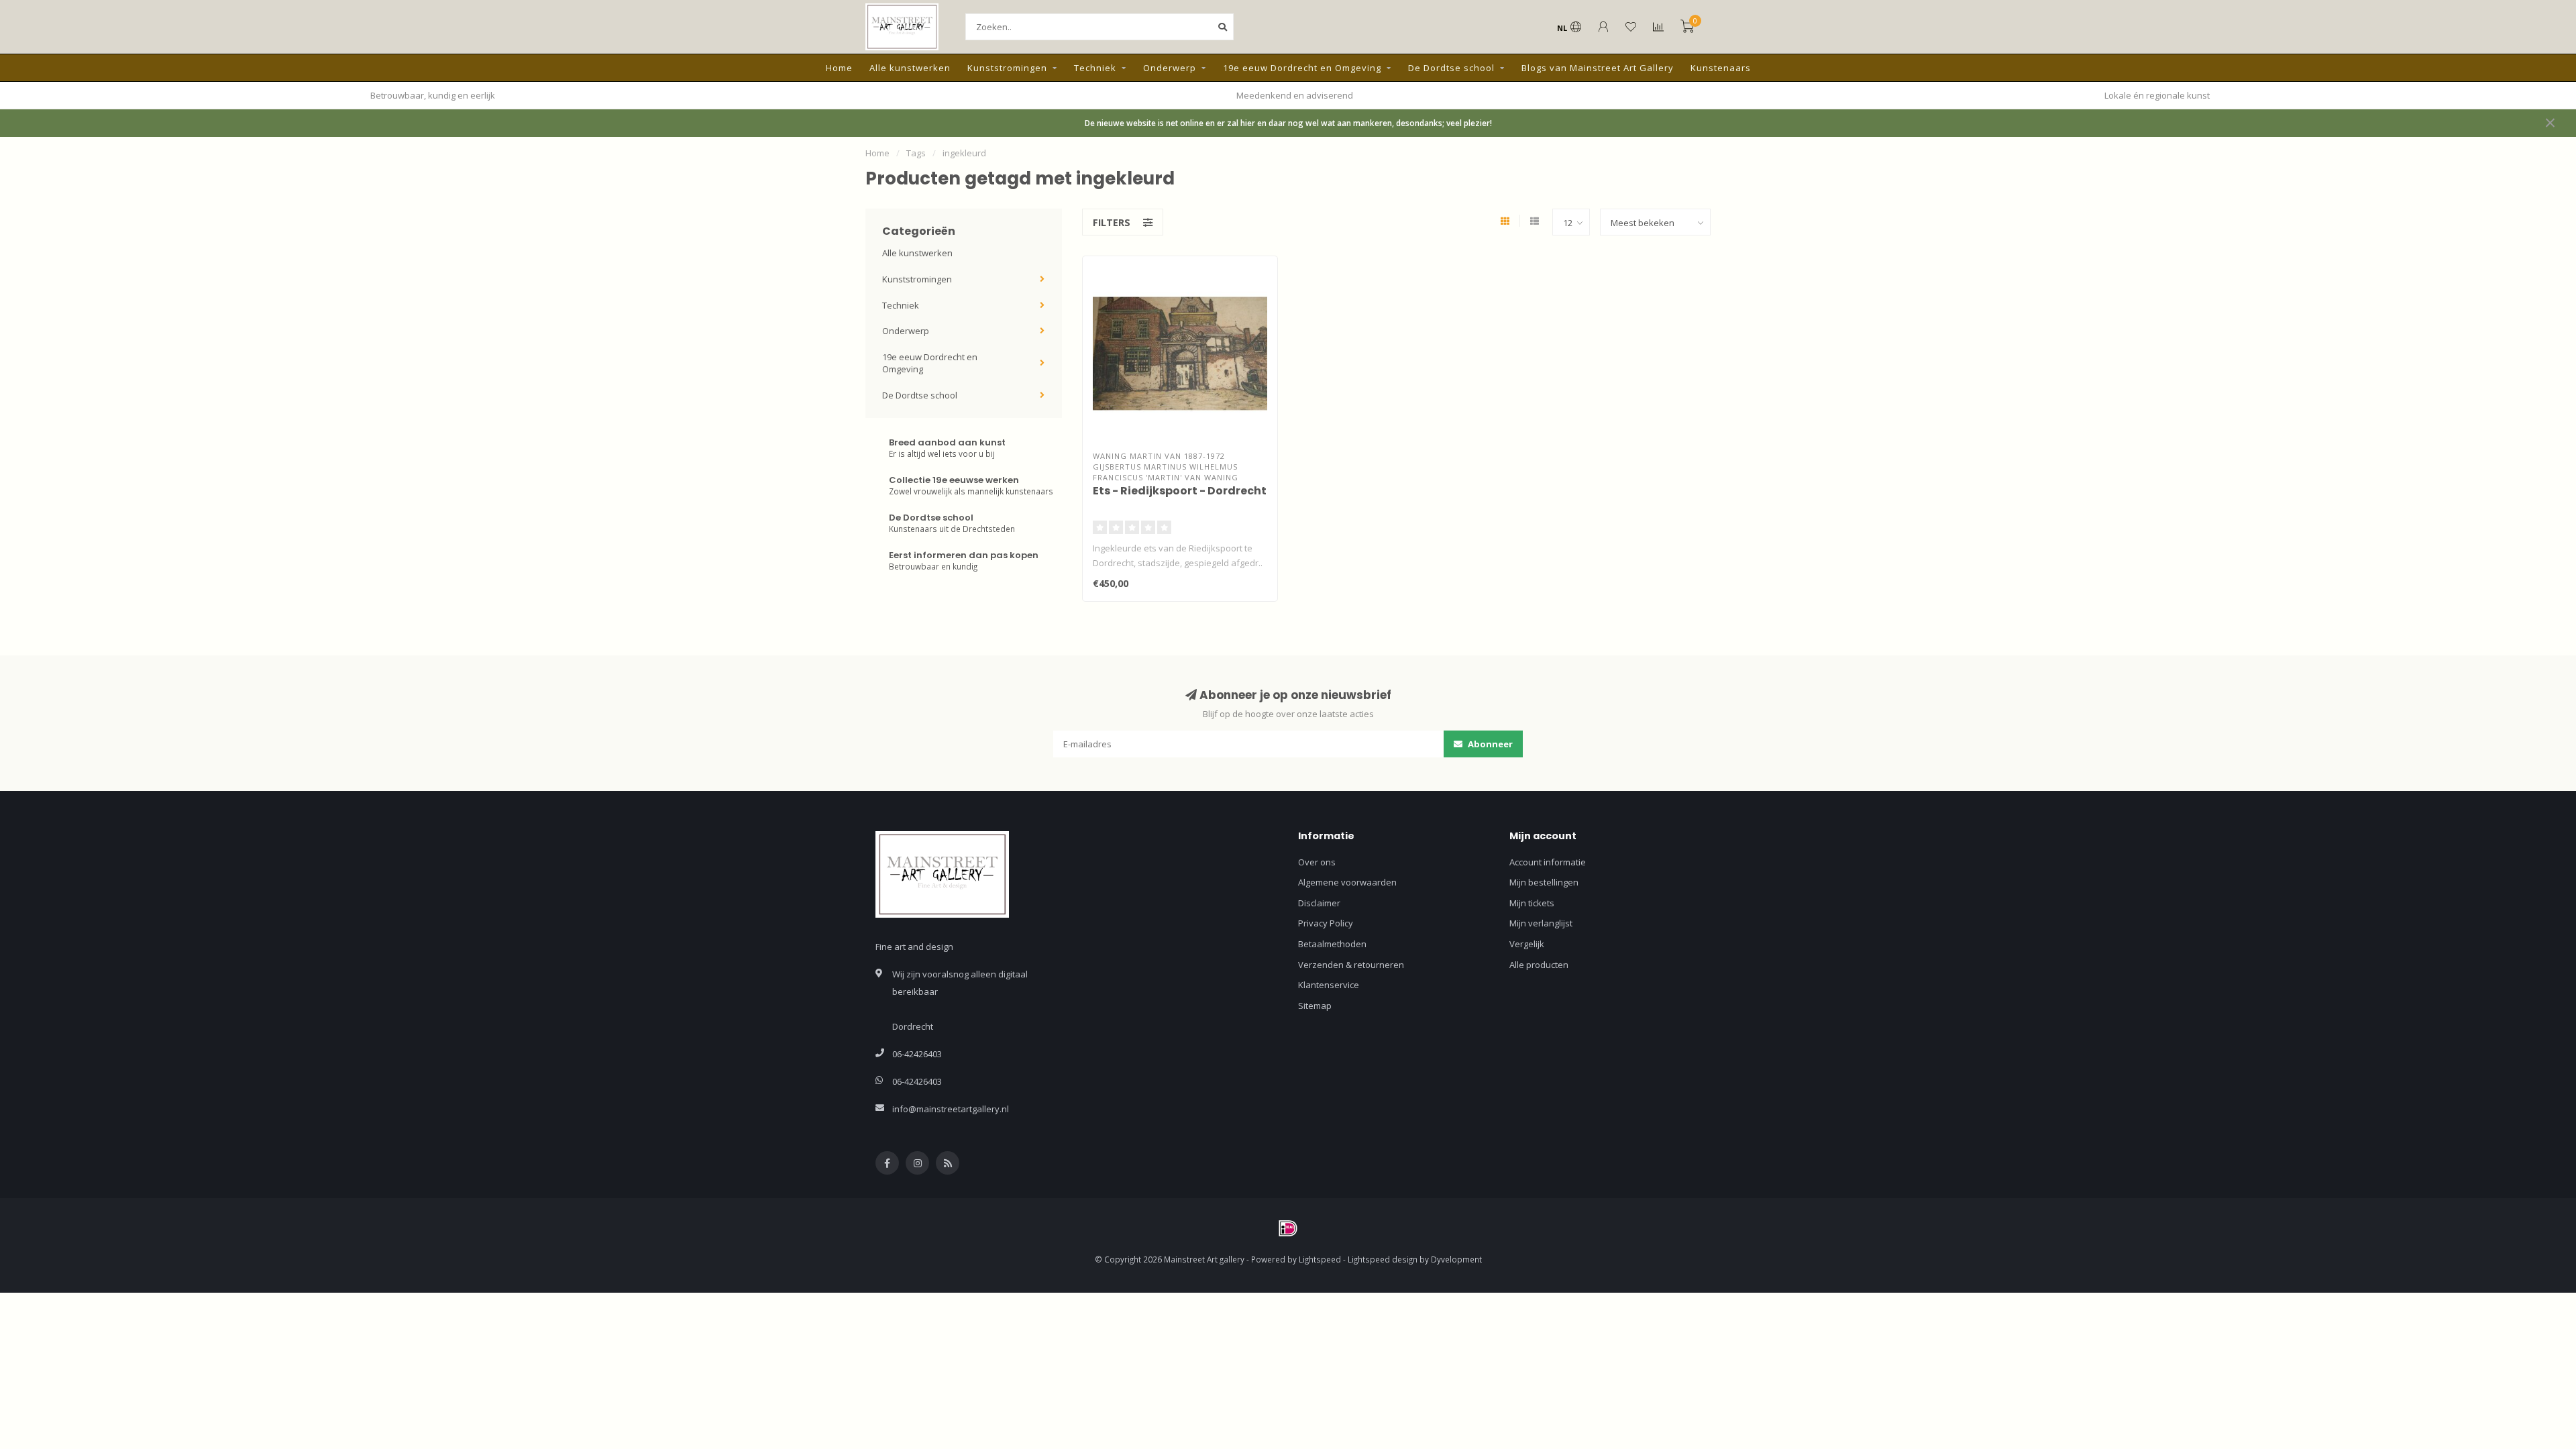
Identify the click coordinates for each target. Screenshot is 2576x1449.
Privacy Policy (1326, 923)
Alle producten (1539, 965)
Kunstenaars (1721, 68)
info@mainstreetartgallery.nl (951, 1109)
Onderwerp (1170, 68)
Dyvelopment (1456, 1259)
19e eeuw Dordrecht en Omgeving (1302, 68)
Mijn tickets (1532, 903)
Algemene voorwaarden (1347, 882)
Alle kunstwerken (910, 68)
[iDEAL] (1288, 1228)
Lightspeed (1320, 1259)
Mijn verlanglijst (1541, 923)
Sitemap (1315, 1006)
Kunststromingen (1007, 68)
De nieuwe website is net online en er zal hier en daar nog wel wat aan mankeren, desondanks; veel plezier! (1288, 123)
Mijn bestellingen (1544, 882)
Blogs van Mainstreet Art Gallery (1598, 68)
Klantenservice (1329, 985)
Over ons (1317, 862)
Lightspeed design (1383, 1259)
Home (839, 68)
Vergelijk (1527, 944)
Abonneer (1489, 744)
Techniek (1095, 68)
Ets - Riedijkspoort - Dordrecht (1180, 491)
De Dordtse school (1451, 68)
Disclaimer (1319, 903)
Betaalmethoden (1332, 944)
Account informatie (1548, 862)
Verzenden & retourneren (1351, 965)
